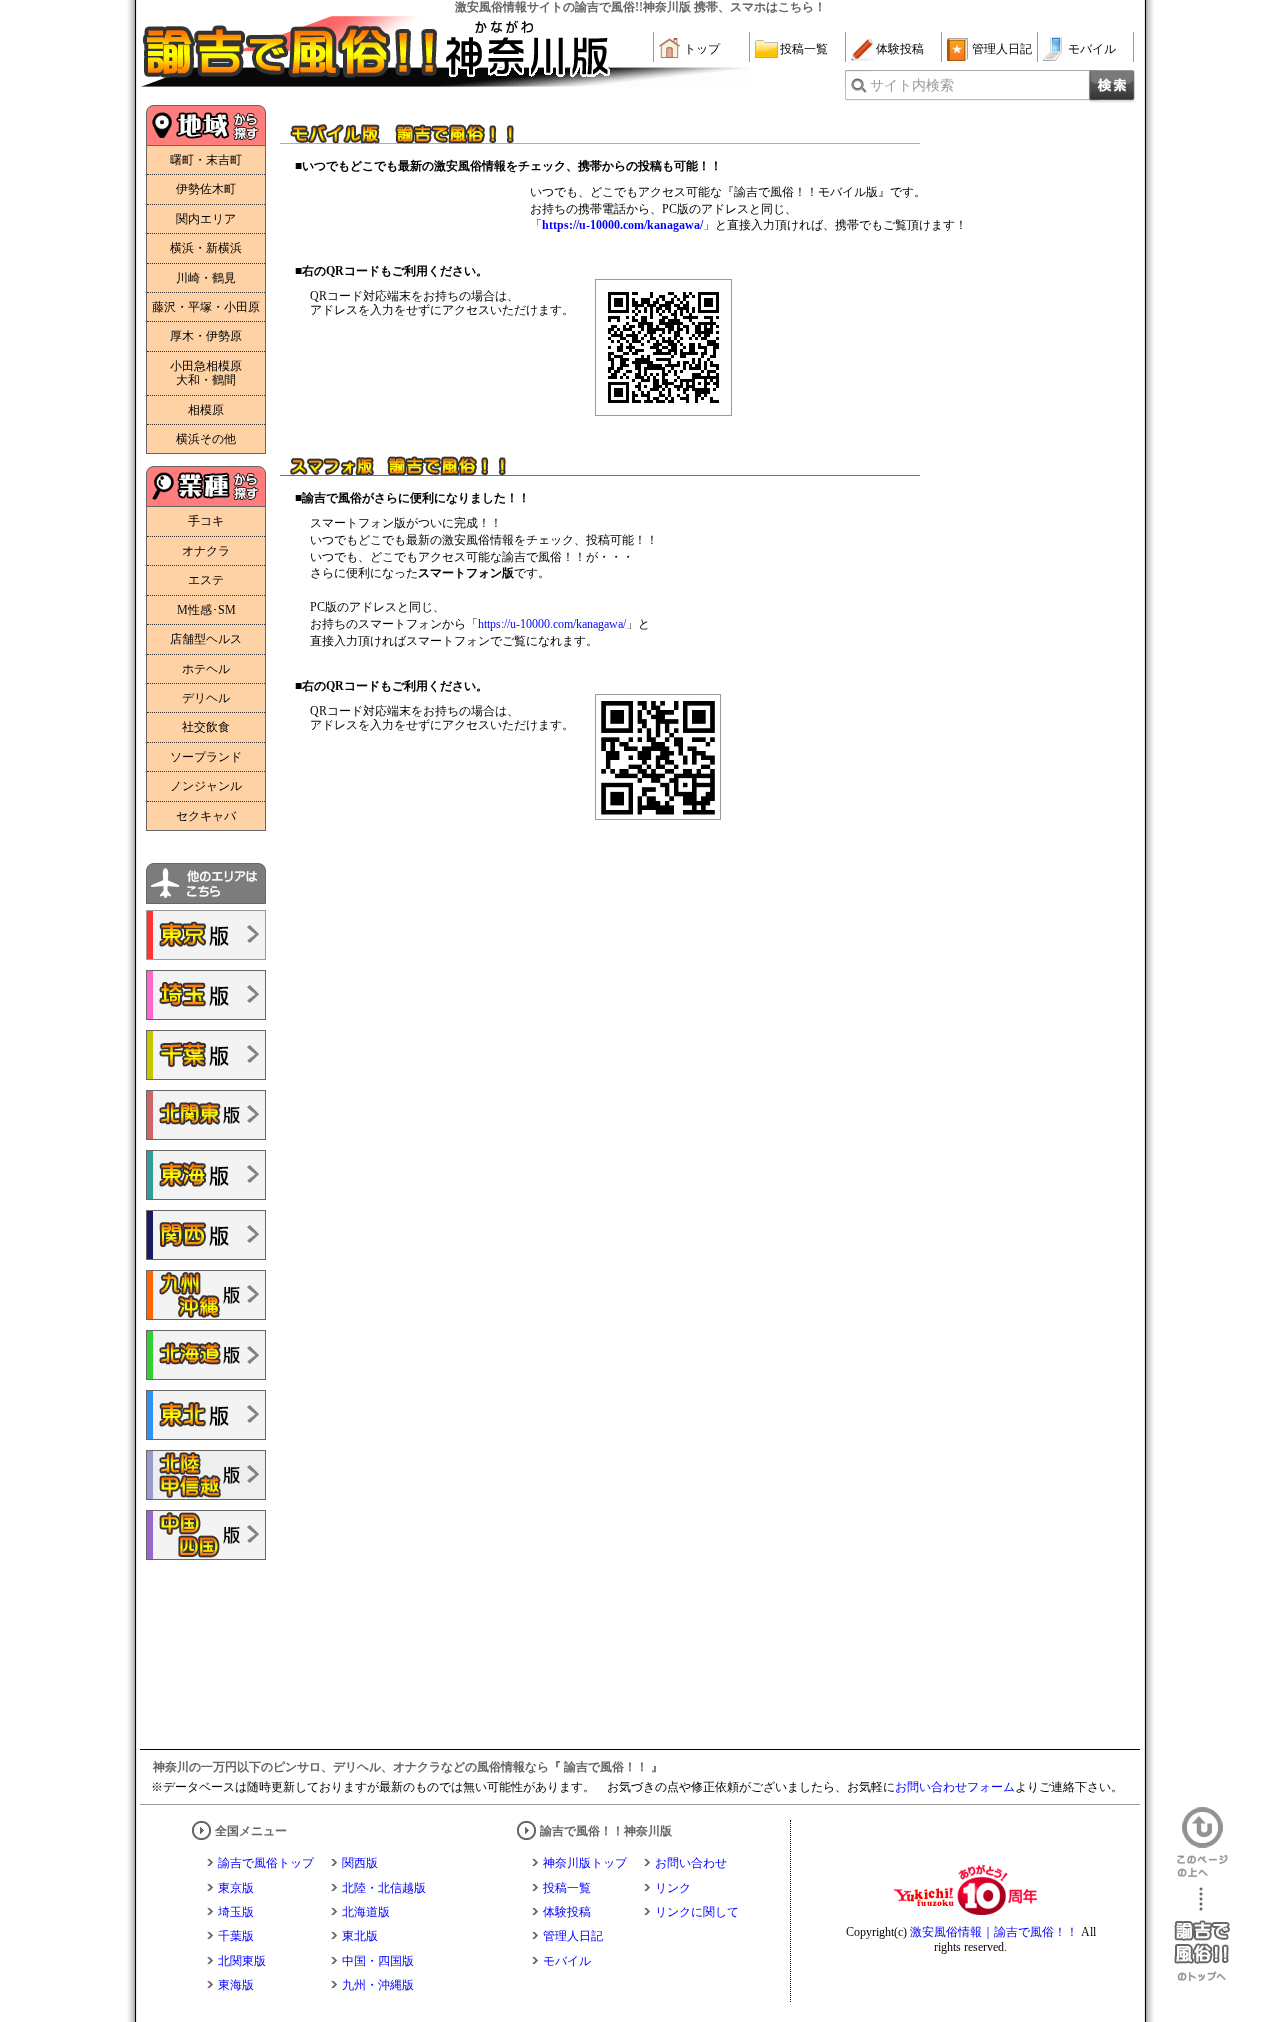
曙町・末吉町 (206, 160)
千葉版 (236, 1936)
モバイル (1092, 49)
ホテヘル (206, 669)
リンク (673, 1888)
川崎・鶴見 (206, 278)
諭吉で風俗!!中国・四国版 (206, 1535)
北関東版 (242, 1961)
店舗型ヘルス (206, 639)
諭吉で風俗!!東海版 (206, 1175)
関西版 (360, 1863)
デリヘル (206, 698)
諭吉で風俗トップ (266, 1863)
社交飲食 (206, 727)
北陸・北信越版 (384, 1888)
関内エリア (206, 219)
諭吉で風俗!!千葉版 (206, 1055)
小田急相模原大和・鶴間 (206, 373)
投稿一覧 (804, 49)
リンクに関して (697, 1912)
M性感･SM (206, 610)
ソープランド (206, 757)
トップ (702, 49)
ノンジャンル (206, 786)
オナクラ (206, 551)
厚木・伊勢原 (206, 336)
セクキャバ (206, 816)
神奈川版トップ (585, 1863)
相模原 (206, 410)
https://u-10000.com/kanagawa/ (552, 624)
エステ (206, 580)
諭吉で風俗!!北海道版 (206, 1355)
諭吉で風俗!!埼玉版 (206, 995)
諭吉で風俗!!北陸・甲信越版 (206, 1475)
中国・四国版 (378, 1961)
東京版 (236, 1888)
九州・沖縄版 (378, 1985)
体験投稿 (900, 49)
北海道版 (366, 1912)
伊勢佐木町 (206, 189)
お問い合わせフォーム (955, 1787)
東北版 (360, 1936)
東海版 (236, 1985)
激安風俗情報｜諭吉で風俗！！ (994, 1932)
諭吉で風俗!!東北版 (206, 1415)
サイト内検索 (912, 85)
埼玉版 (236, 1912)
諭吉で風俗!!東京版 (206, 935)
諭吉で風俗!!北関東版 (206, 1115)
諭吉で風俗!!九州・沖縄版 (206, 1295)
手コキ (206, 521)
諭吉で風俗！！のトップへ (1202, 1934)
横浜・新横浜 (206, 248)
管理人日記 (1002, 49)
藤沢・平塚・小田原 (206, 307)
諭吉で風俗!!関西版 (206, 1235)
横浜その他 (206, 439)
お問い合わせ (691, 1863)
